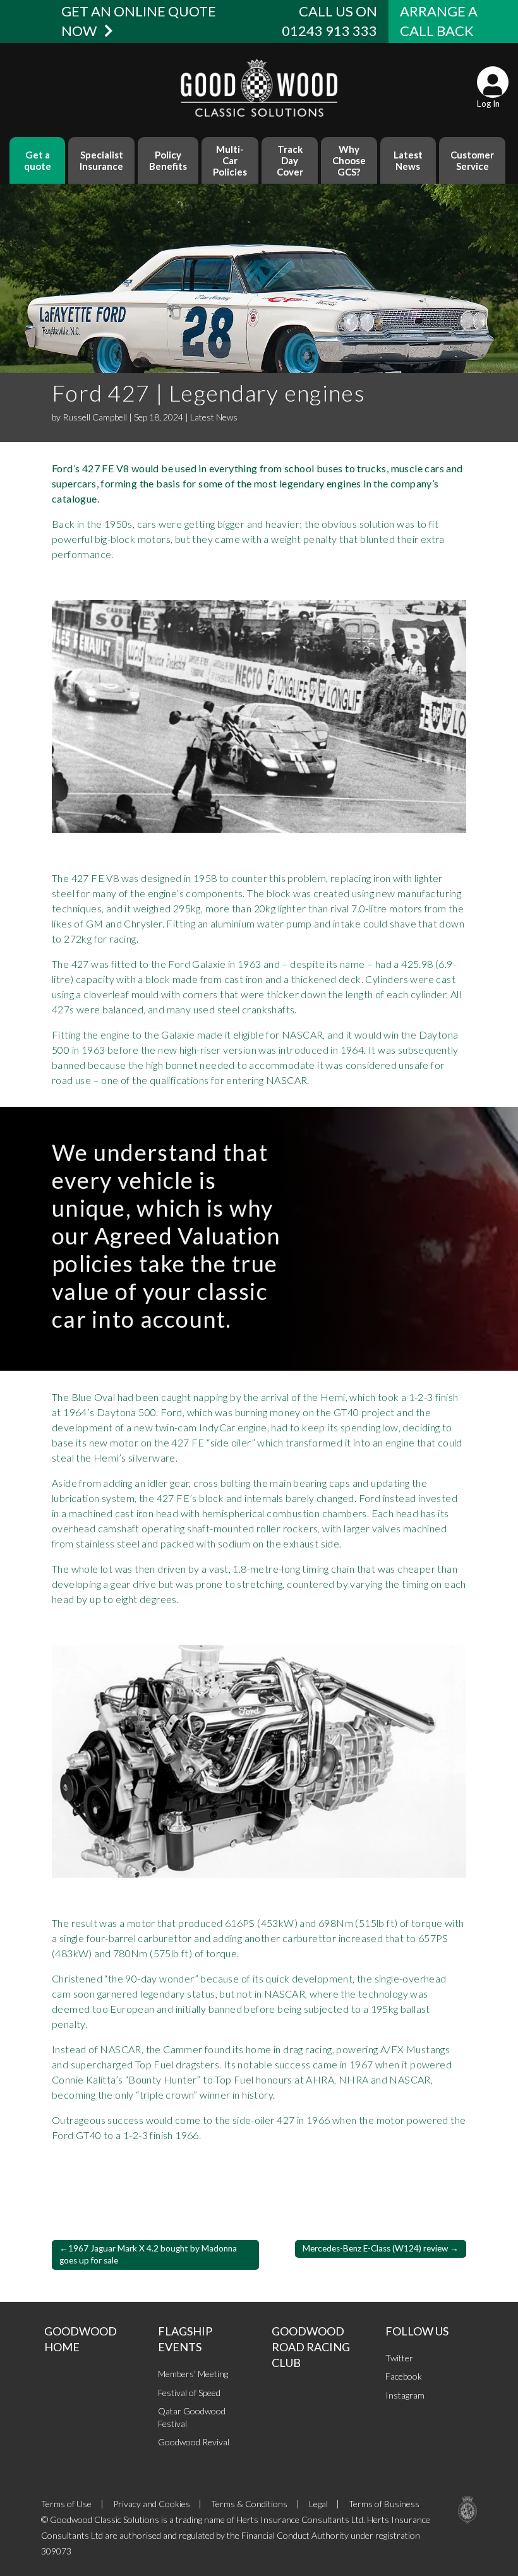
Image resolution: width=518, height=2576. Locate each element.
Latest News (408, 160)
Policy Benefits (168, 160)
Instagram (405, 2395)
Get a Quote (38, 160)
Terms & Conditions (249, 2504)
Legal (318, 2504)
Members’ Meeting (193, 2374)
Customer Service (472, 160)
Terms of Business (384, 2504)
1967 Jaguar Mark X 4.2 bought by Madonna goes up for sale (148, 2254)
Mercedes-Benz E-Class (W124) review (375, 2248)
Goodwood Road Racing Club (311, 2347)
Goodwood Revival (194, 2442)
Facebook (404, 2376)
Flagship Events (185, 2339)
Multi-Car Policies (230, 160)
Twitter (399, 2358)
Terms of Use (66, 2504)
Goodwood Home (81, 2339)
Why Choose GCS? (349, 160)
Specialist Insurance (101, 160)
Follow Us (417, 2331)
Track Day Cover (290, 160)
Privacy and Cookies (152, 2504)
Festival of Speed (189, 2393)
